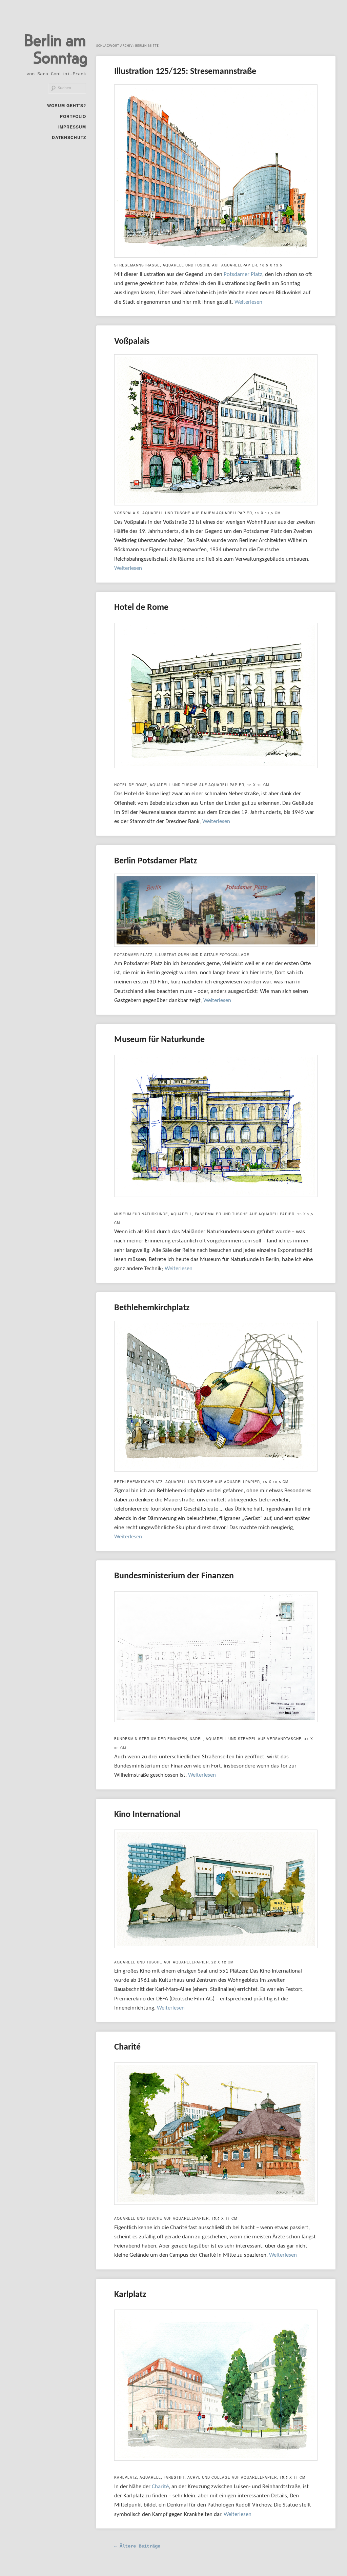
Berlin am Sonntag (56, 48)
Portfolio (73, 116)
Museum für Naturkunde (159, 1040)
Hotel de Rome (141, 608)
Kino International (147, 1815)
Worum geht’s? (67, 105)
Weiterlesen (248, 302)
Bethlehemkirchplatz (152, 1308)
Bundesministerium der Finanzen (174, 1576)
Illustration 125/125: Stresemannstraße (185, 72)
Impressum (72, 127)
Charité (127, 2047)
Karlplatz (130, 2295)
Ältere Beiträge (137, 2546)
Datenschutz (69, 137)
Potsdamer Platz (243, 274)
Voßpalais (132, 342)
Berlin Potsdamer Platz (156, 861)
